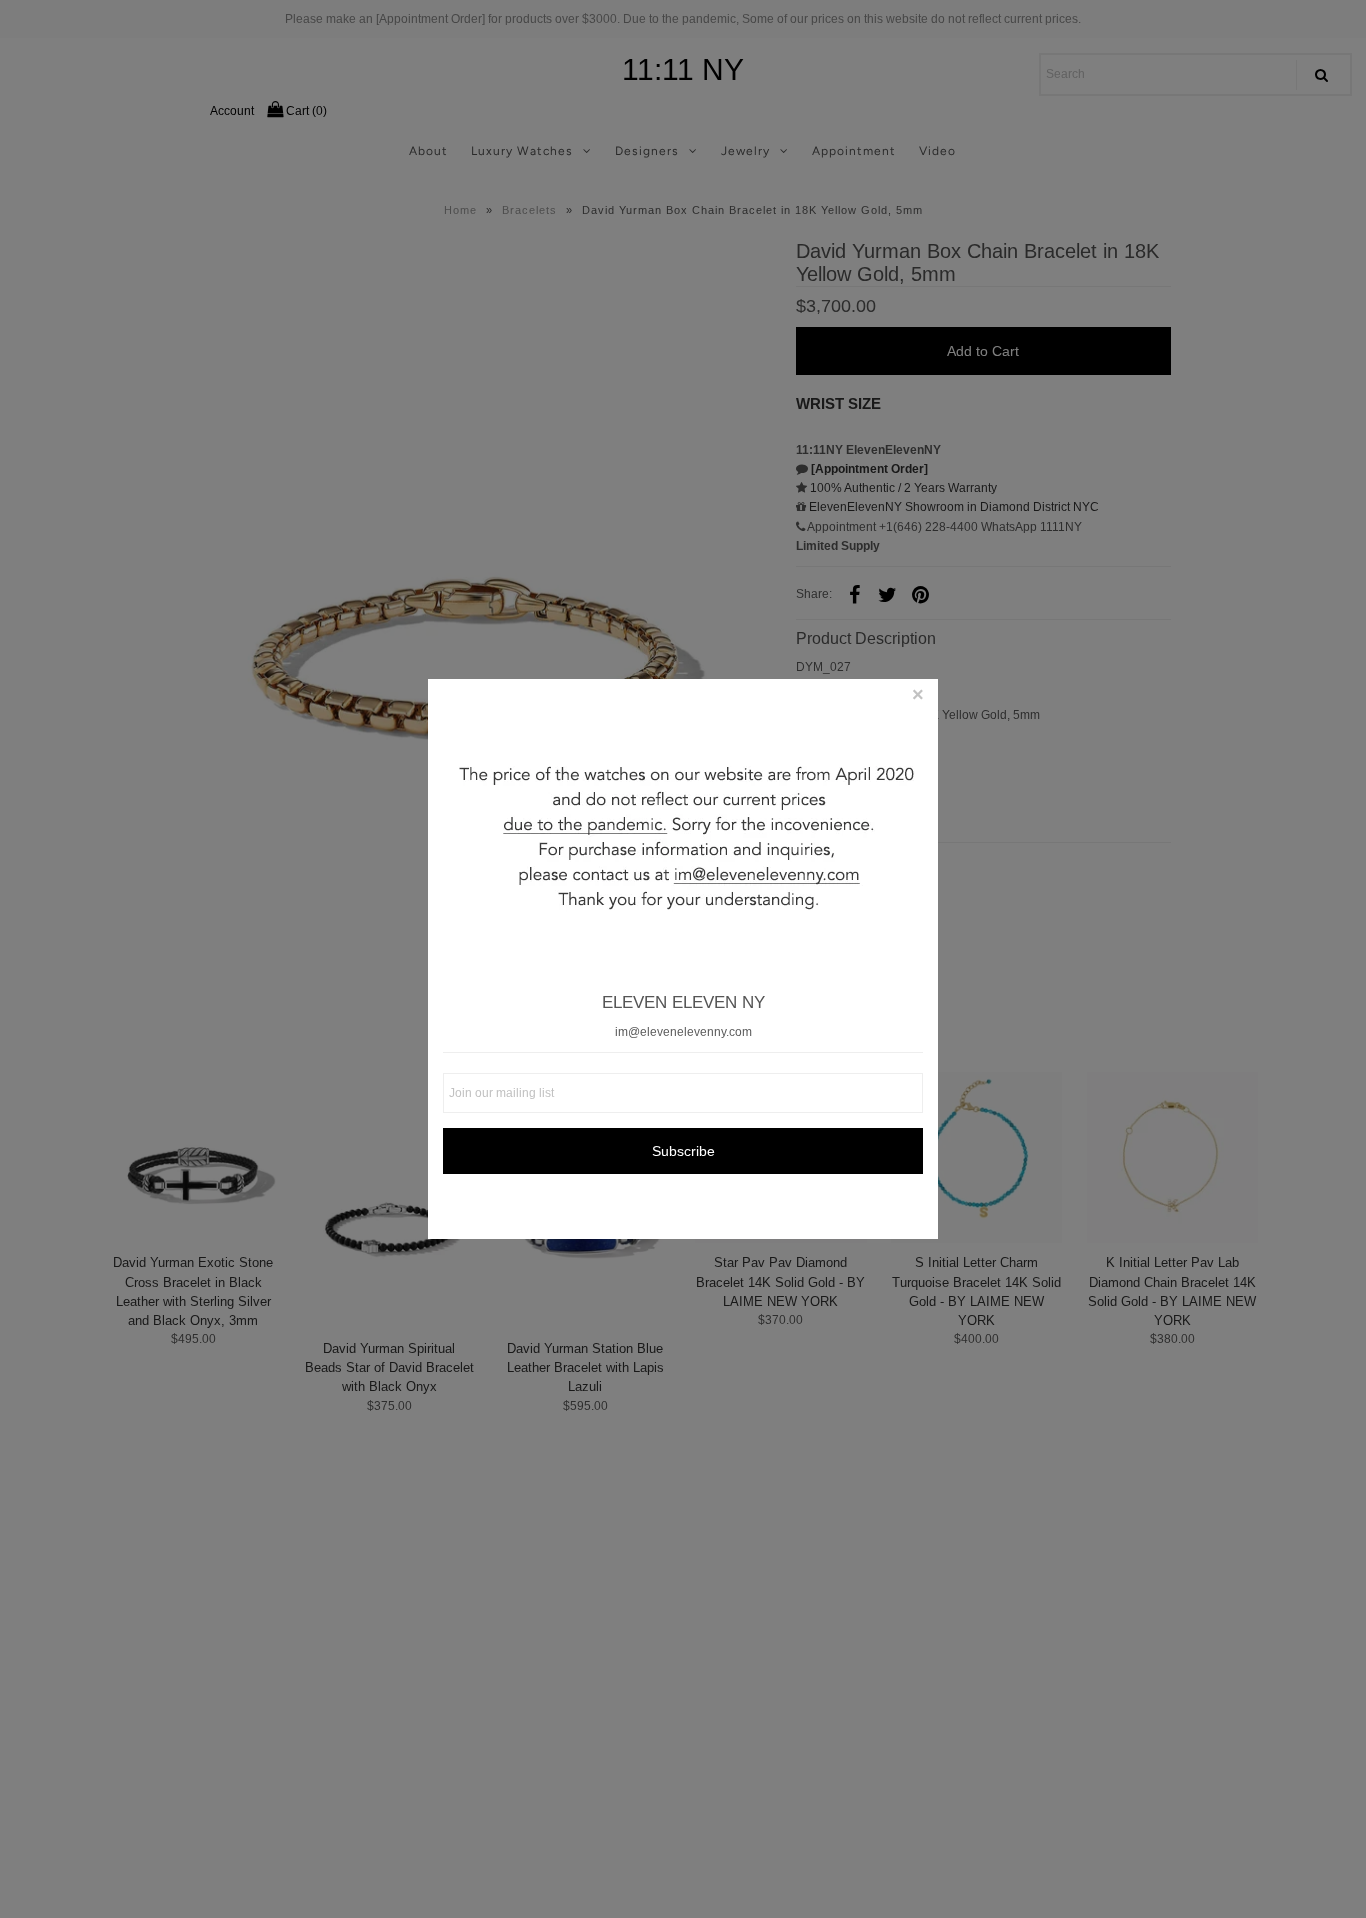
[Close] (918, 699)
